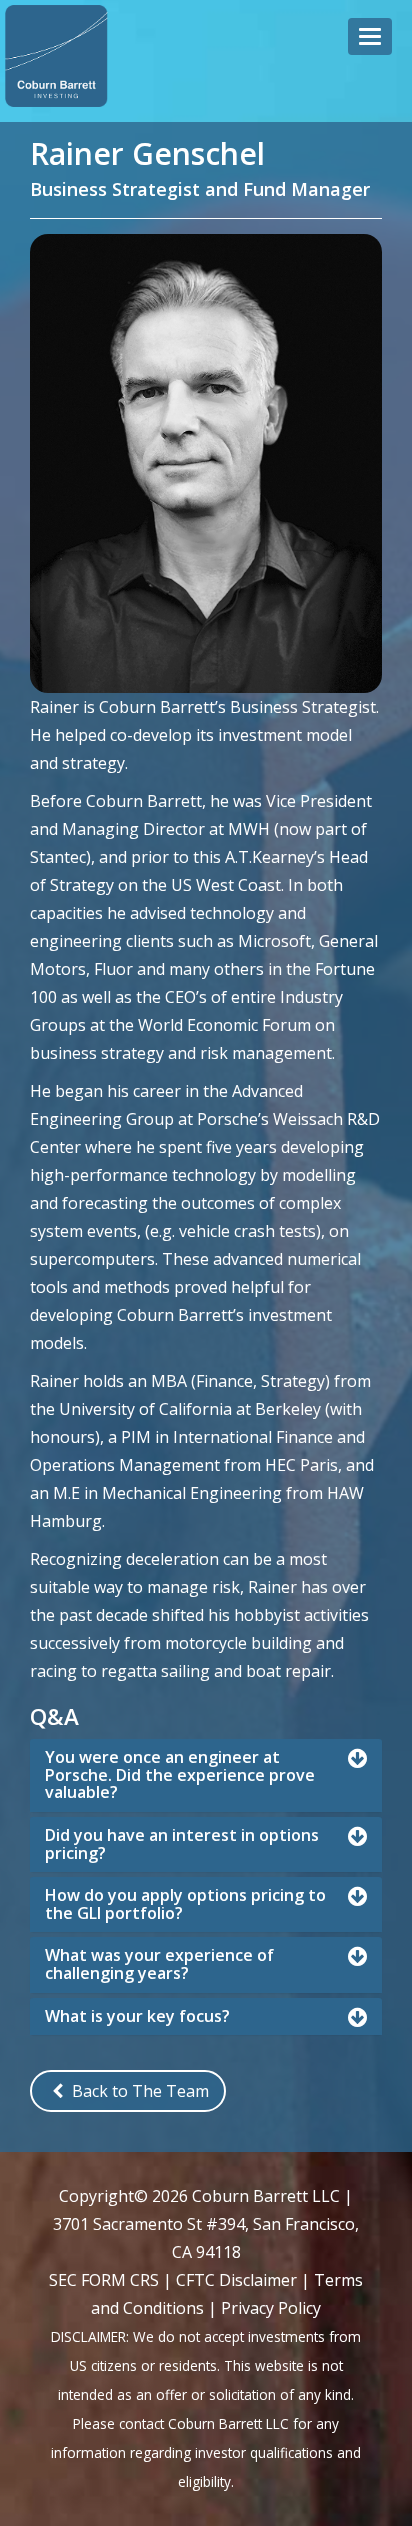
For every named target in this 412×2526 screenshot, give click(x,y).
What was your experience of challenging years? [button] (159, 1964)
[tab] (206, 1775)
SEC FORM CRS (104, 2280)
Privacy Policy (271, 2308)
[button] (370, 36)
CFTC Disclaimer (236, 2280)
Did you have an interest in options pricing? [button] (182, 1844)
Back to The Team (138, 2091)
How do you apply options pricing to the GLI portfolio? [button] (185, 1904)
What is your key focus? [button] (137, 2017)
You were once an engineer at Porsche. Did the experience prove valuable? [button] (180, 1775)
